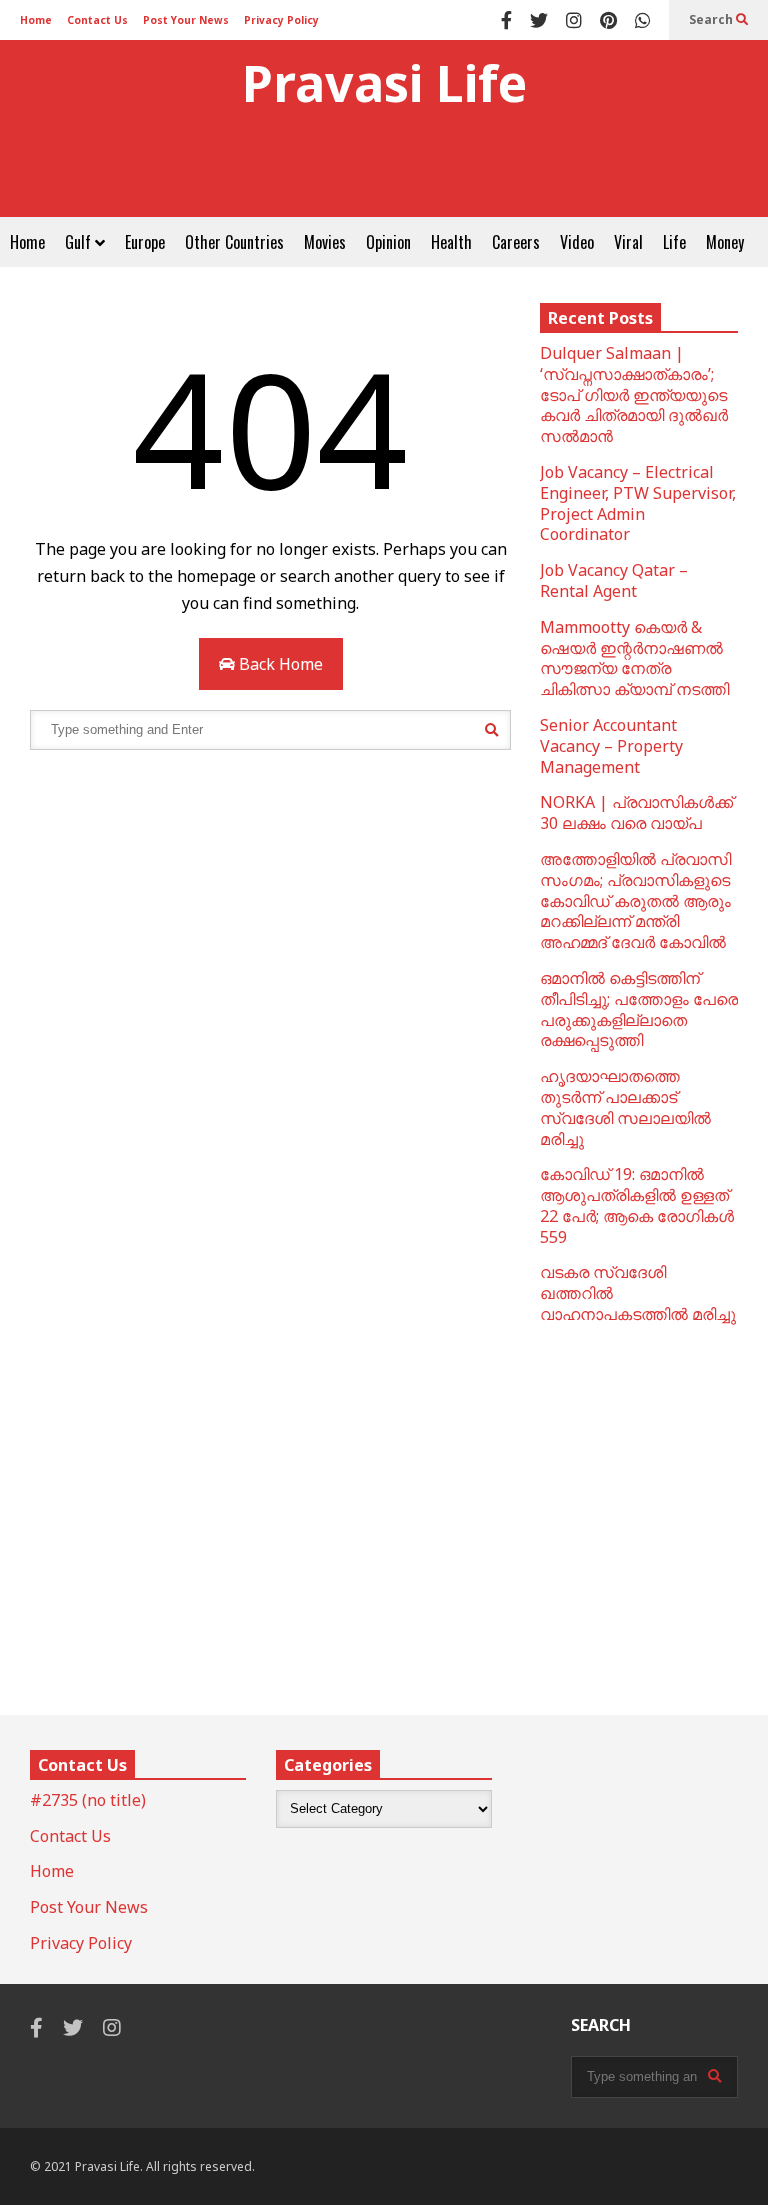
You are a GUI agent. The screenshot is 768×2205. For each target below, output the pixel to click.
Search (712, 19)
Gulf (80, 242)
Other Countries (234, 242)
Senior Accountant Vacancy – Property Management (611, 746)
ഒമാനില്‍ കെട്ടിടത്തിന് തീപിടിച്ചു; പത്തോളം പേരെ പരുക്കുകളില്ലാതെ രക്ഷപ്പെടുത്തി (639, 1009)
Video (577, 242)
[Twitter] (539, 20)
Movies (325, 242)
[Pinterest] (608, 20)
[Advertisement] (384, 172)
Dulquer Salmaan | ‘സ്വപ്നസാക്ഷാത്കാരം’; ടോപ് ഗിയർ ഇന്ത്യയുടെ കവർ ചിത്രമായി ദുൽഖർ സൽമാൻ (634, 394)
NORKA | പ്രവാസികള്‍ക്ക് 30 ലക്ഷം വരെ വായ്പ (636, 812)
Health (451, 242)
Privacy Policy (281, 20)
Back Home (279, 664)
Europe (145, 242)
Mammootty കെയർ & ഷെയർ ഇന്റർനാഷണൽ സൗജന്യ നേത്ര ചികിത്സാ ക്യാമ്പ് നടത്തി (634, 658)
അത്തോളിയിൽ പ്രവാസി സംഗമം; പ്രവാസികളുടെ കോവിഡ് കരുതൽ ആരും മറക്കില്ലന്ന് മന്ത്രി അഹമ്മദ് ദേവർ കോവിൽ (635, 900)
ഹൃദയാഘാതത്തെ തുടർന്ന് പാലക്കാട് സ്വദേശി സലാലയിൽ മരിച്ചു (625, 1107)
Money (725, 242)
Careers (516, 242)
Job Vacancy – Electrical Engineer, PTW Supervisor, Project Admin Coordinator (638, 503)
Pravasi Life (384, 83)
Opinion (388, 242)
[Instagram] (574, 20)
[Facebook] (506, 20)
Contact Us (97, 20)
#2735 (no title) (88, 1800)
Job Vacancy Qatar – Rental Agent (614, 580)
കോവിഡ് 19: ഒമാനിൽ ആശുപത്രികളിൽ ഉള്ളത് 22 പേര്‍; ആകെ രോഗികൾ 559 (637, 1205)
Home (36, 20)
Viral (628, 242)
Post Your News (186, 20)
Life (674, 242)
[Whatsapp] (643, 20)
